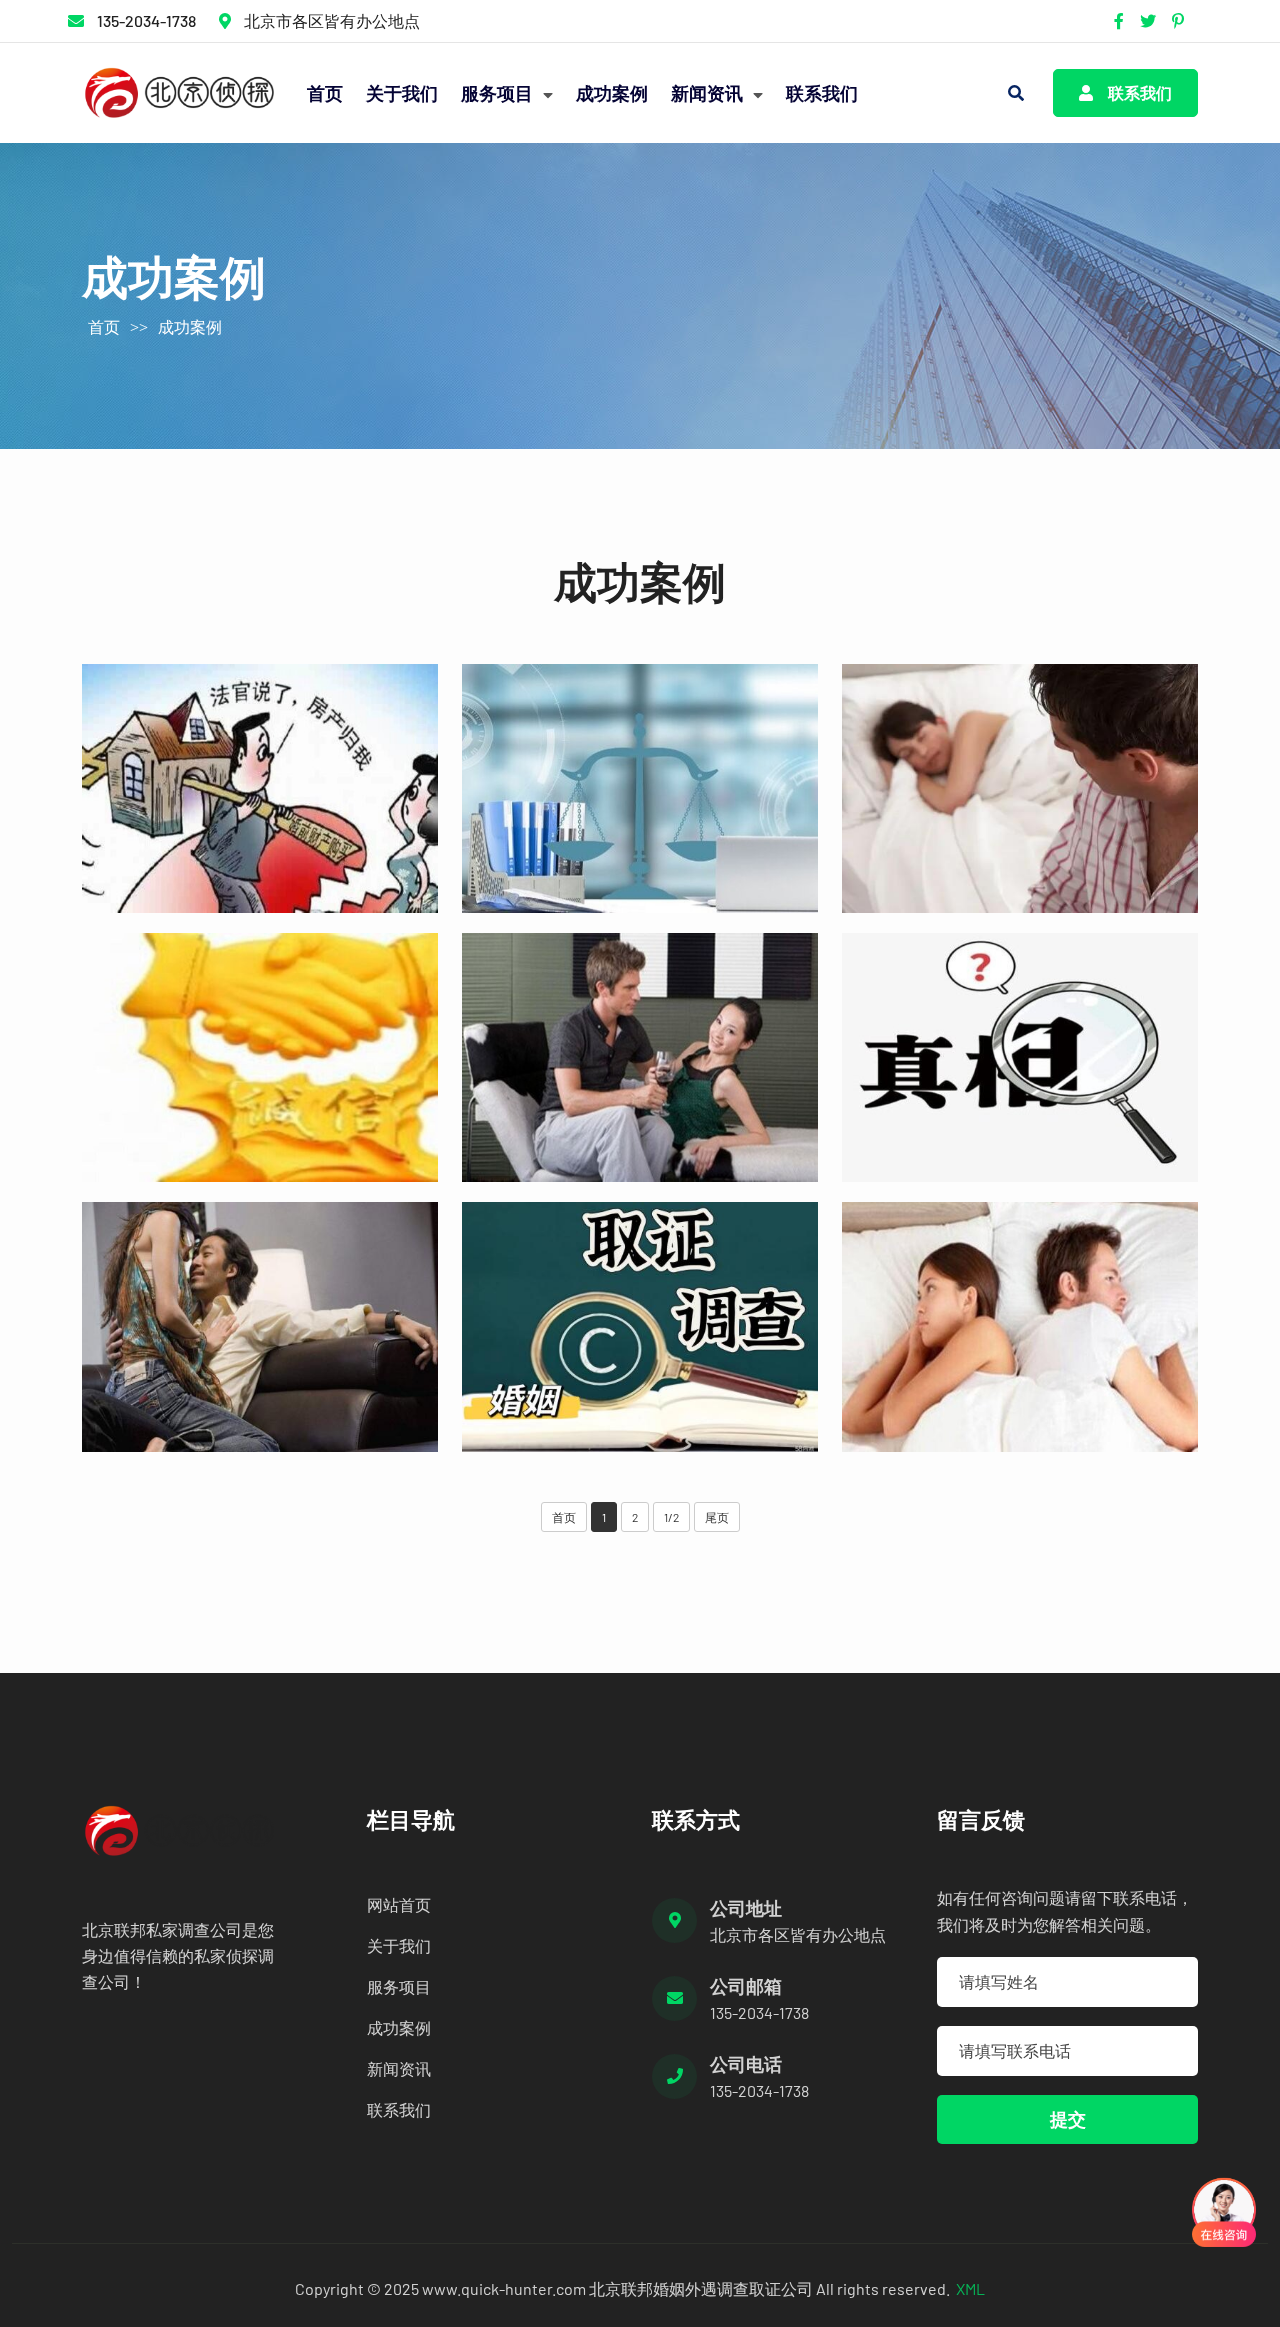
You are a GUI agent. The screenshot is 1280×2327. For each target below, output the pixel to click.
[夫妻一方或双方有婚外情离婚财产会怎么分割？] (640, 1057)
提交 (1068, 2119)
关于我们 (402, 93)
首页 (325, 93)
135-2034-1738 (146, 20)
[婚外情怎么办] (1020, 1057)
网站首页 (399, 1904)
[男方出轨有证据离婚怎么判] (260, 1057)
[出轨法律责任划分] (260, 1326)
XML (970, 2288)
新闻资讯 (709, 93)
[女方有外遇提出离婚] (640, 788)
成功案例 (612, 93)
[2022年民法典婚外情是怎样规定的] (640, 1326)
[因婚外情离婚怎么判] (1020, 1326)
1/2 (671, 1517)
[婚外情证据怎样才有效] (260, 788)
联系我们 (822, 93)
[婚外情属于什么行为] (1020, 788)
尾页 (717, 1517)
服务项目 (499, 93)
